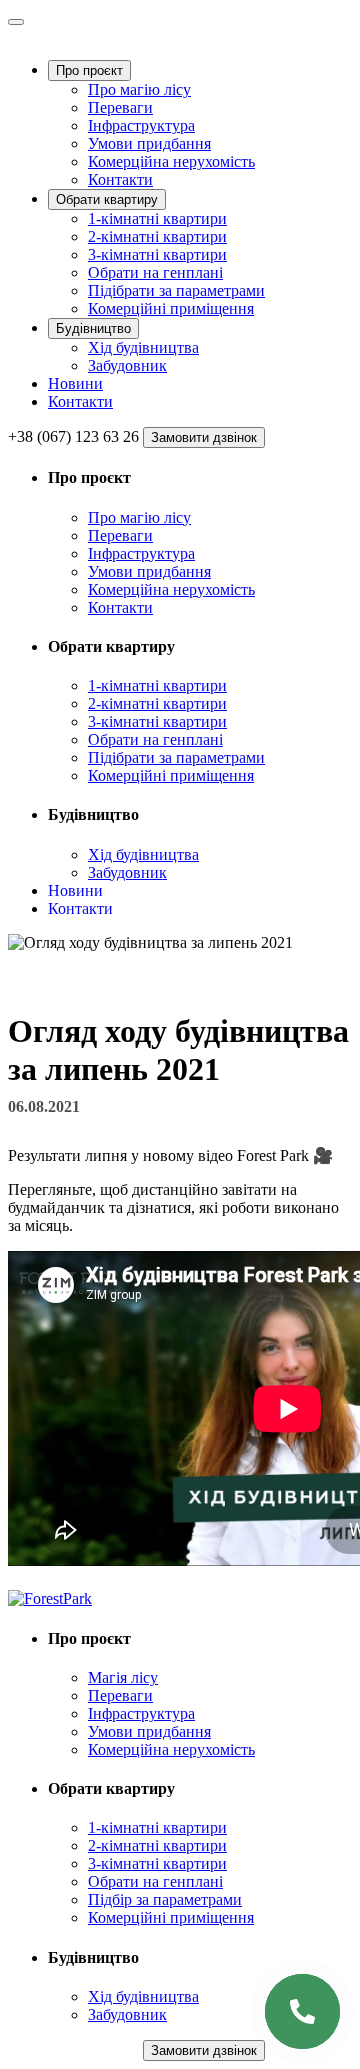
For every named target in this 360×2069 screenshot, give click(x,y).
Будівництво (93, 328)
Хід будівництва (143, 347)
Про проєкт (89, 70)
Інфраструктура (141, 125)
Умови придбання (149, 143)
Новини (75, 383)
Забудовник (127, 365)
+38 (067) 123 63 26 (73, 436)
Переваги (120, 107)
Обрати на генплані (155, 272)
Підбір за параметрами (165, 1899)
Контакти (120, 179)
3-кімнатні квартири (157, 254)
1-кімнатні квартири (157, 218)
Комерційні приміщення (171, 308)
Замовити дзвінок (204, 437)
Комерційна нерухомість (171, 161)
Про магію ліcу (139, 89)
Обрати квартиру (107, 199)
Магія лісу (123, 1677)
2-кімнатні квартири (157, 236)
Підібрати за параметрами (176, 290)
